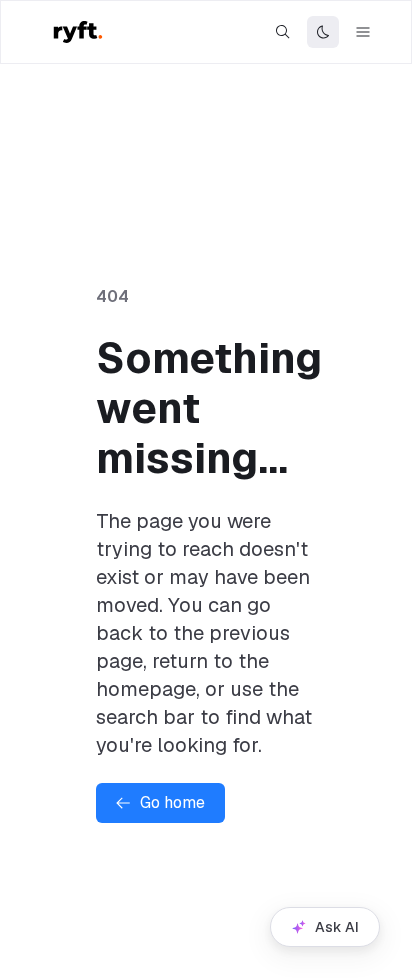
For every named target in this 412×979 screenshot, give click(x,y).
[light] (323, 32)
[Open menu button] (363, 32)
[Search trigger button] (283, 32)
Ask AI (337, 927)
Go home (172, 802)
